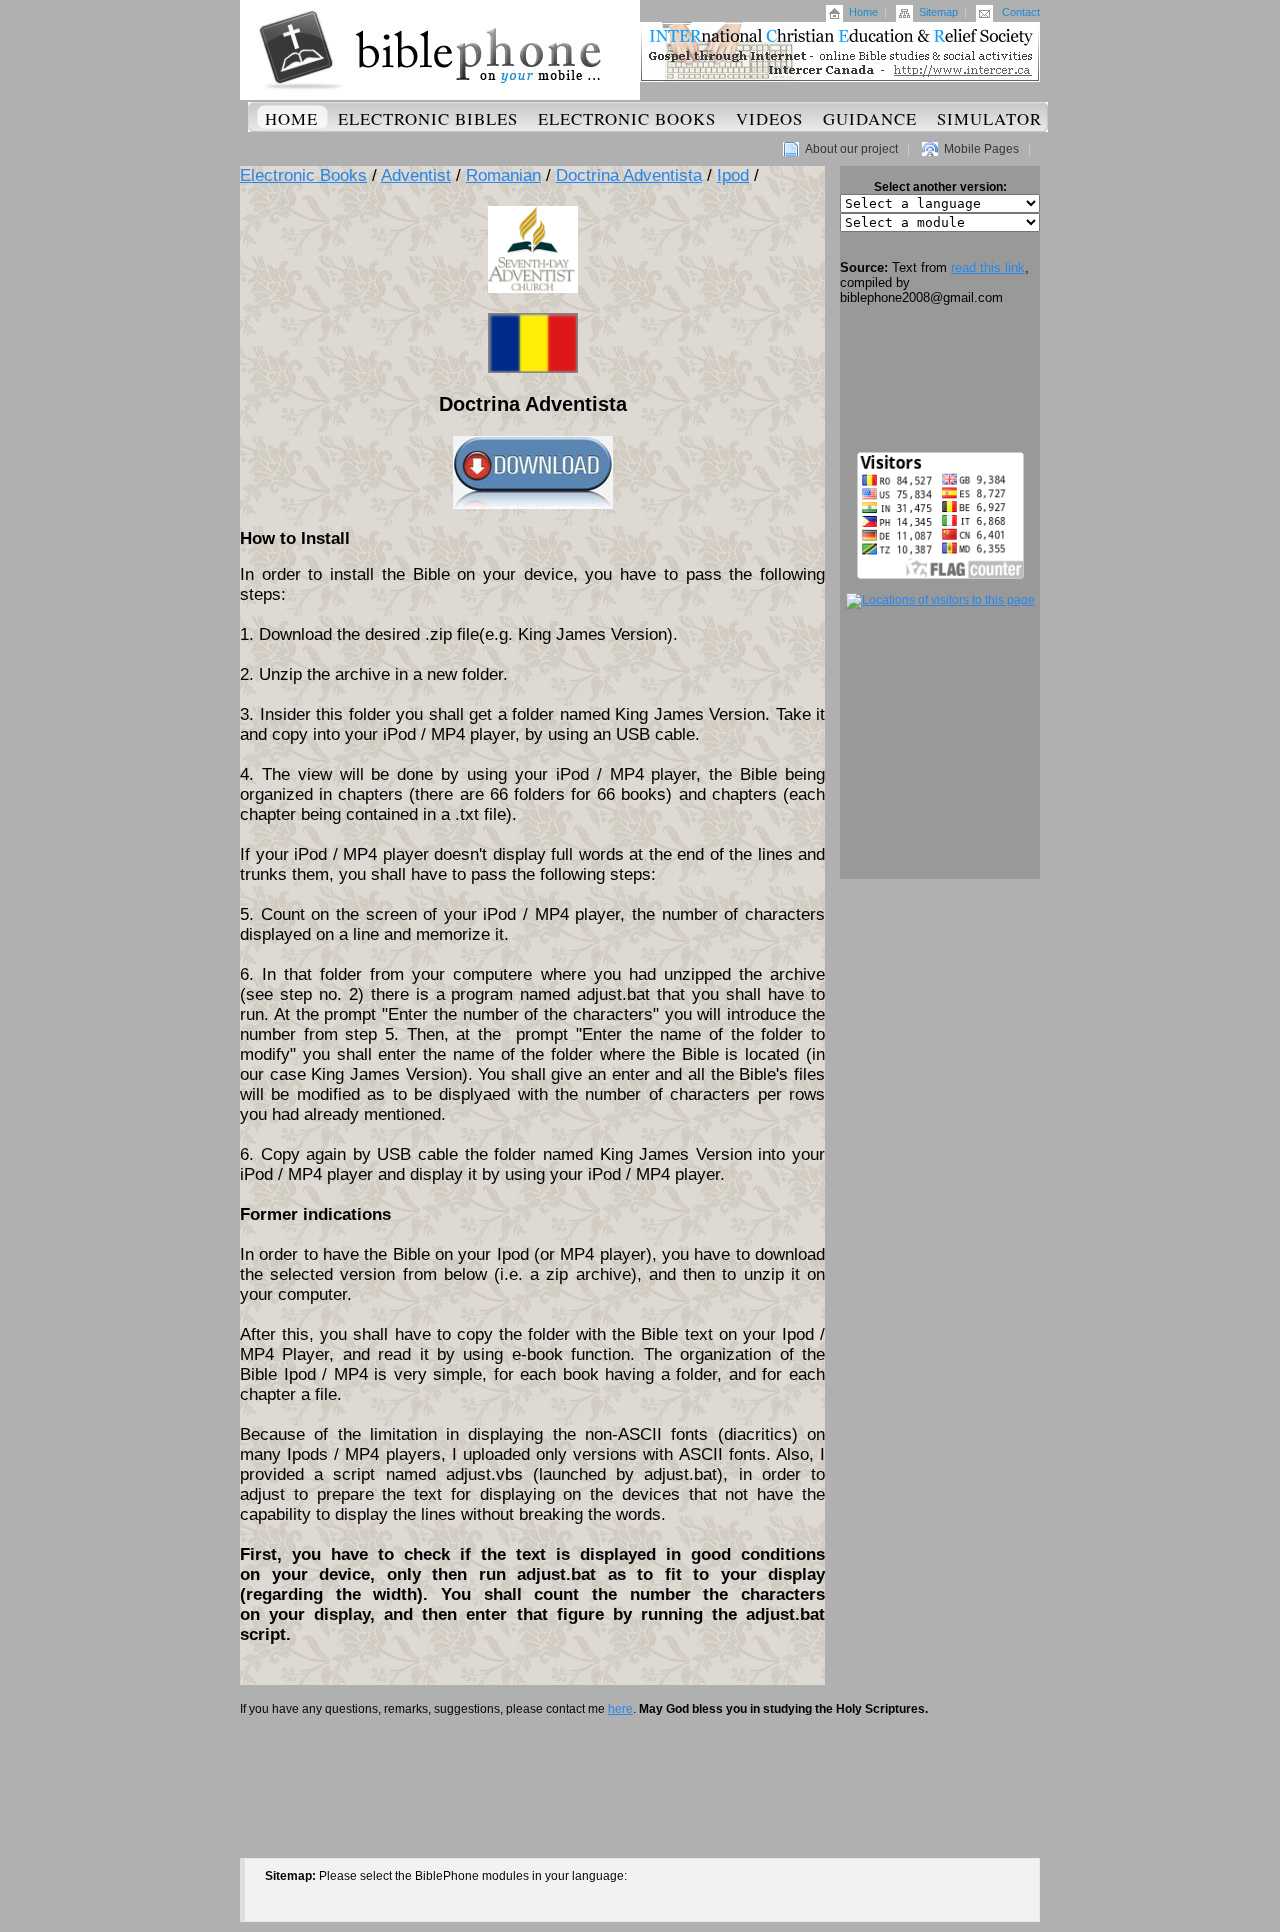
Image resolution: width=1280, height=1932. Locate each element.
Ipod (733, 175)
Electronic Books (627, 118)
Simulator (989, 118)
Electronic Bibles (428, 118)
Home (863, 12)
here (620, 1709)
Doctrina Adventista (629, 175)
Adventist (416, 175)
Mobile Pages (981, 149)
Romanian (503, 175)
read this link (988, 267)
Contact (1021, 12)
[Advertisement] (940, 379)
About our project (851, 149)
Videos (769, 118)
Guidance (870, 118)
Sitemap (938, 12)
